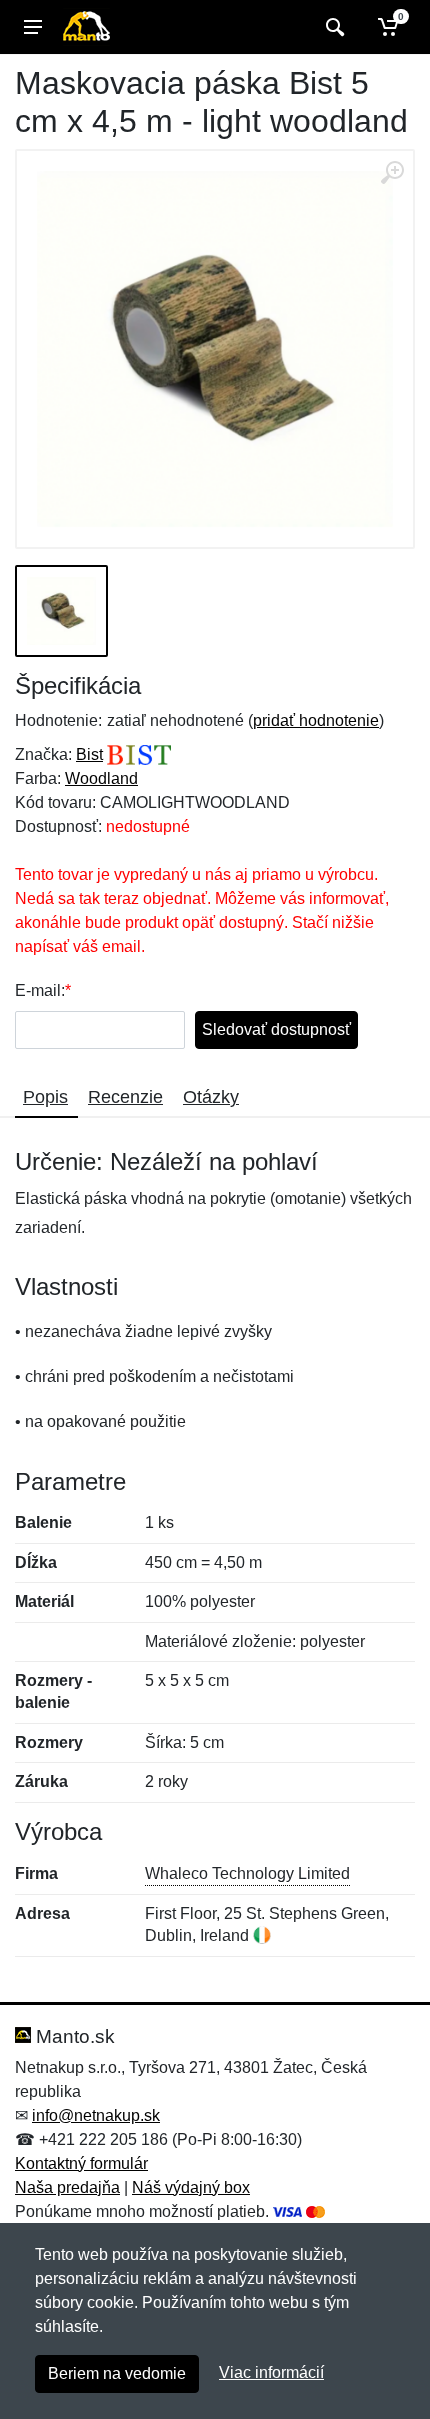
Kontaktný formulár (81, 2163)
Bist (89, 754)
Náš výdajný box (191, 2187)
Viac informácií (271, 2372)
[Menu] (33, 27)
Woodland (101, 778)
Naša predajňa (67, 2187)
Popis (45, 1097)
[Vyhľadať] (332, 27)
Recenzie (125, 1097)
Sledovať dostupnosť (276, 1029)
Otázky (211, 1097)
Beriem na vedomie (117, 2373)
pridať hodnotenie (316, 720)
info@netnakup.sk (96, 2115)
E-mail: (40, 990)
